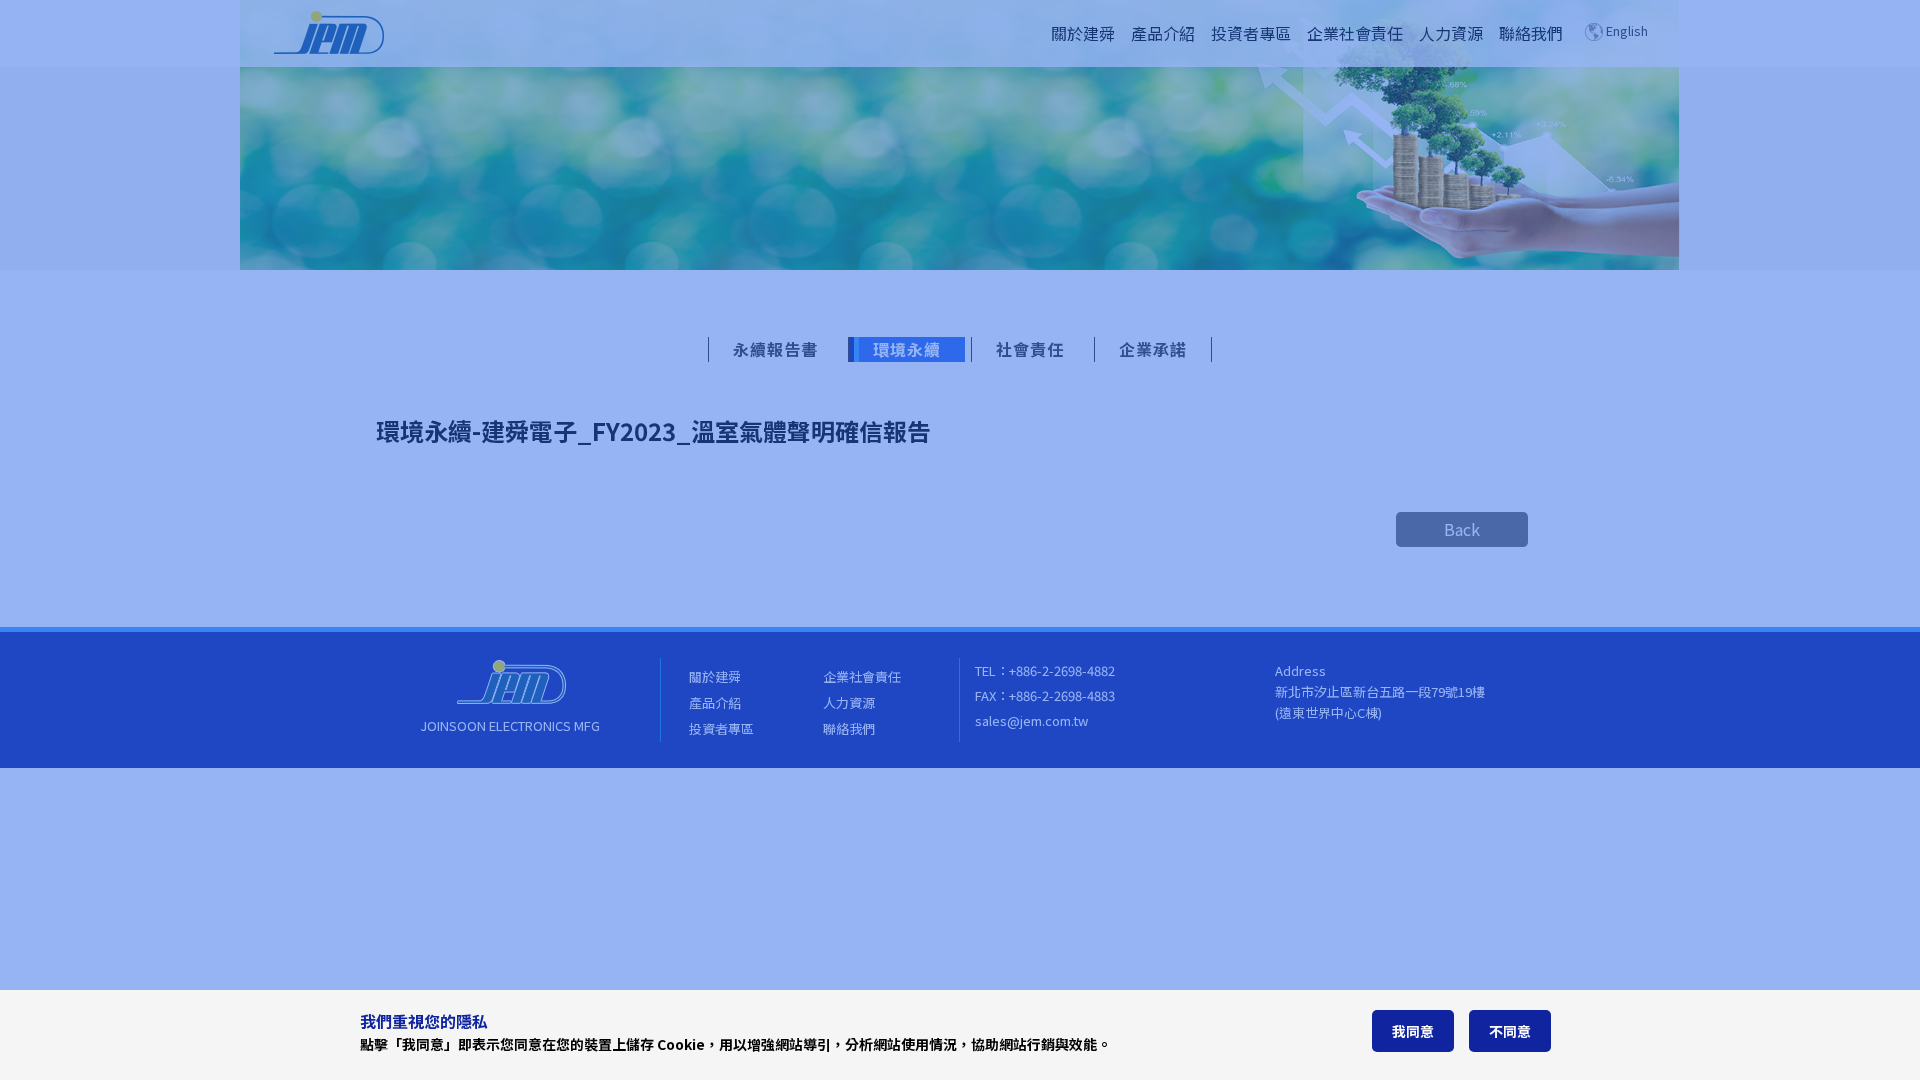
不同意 (1510, 1031)
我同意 (1413, 1031)
